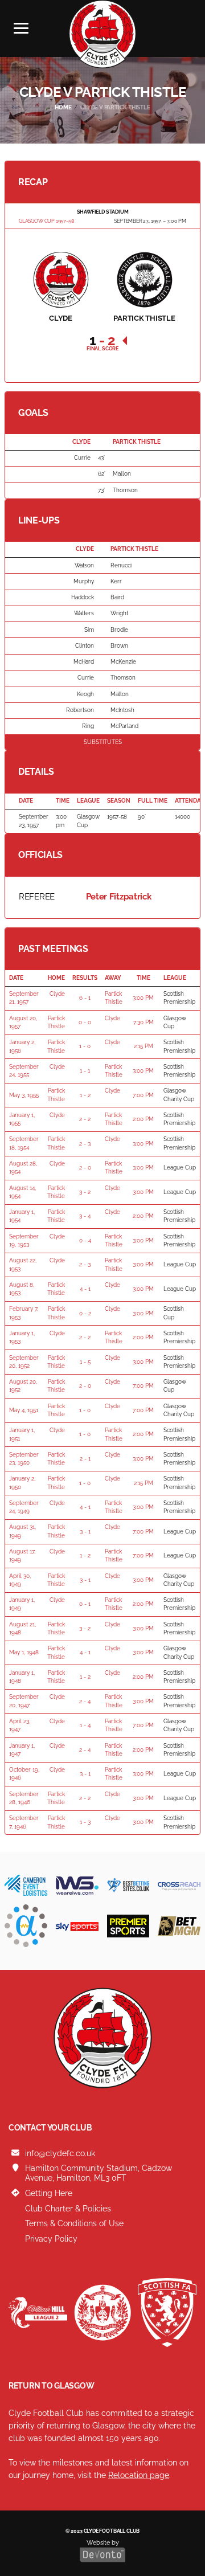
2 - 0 (85, 1168)
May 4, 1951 (24, 1410)
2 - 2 (85, 1119)
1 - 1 (85, 1071)
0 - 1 (85, 1604)
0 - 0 (85, 1022)
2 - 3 (85, 1144)
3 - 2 (85, 1192)
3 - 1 (85, 1532)
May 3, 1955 (24, 1095)
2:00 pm (143, 1119)
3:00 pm (143, 998)
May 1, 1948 (24, 1652)
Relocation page (139, 2475)
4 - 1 (85, 1289)
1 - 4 (85, 1725)
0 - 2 (85, 1313)
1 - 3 (85, 1822)
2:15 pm (143, 1046)
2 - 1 (85, 1459)
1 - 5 (85, 1362)
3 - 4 (85, 1216)
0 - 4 (85, 1240)
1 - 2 (85, 1095)
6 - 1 (85, 998)
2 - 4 (85, 1701)
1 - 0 (85, 1046)
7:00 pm (143, 1095)
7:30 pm (143, 1022)
